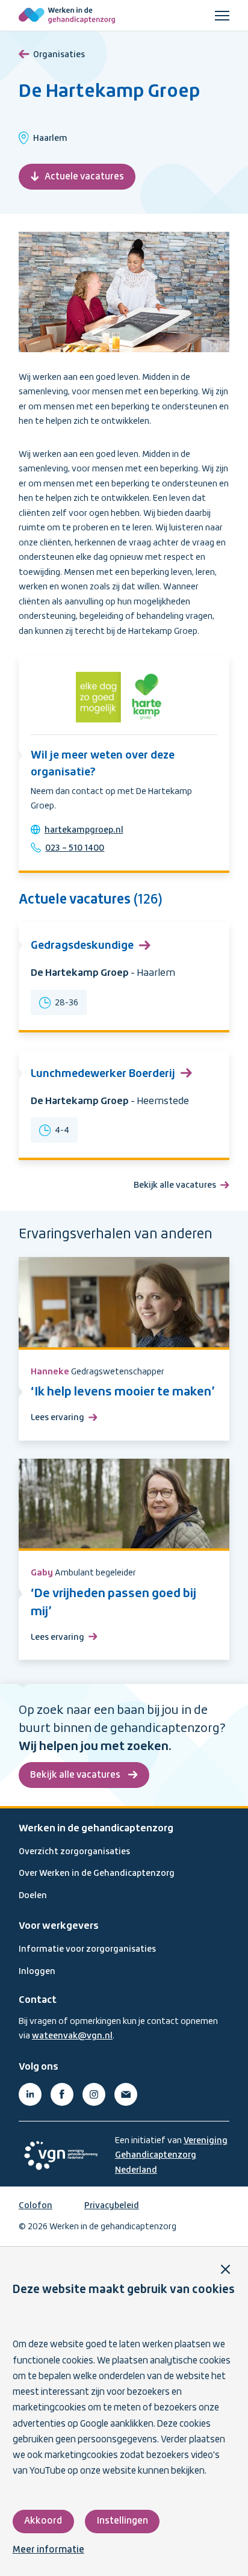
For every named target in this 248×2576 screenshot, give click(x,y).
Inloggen (37, 1972)
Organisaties (59, 55)
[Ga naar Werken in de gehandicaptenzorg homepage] (67, 16)
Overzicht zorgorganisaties (74, 1852)
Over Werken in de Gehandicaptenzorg (97, 1873)
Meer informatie (48, 2550)
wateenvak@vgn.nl (72, 2036)
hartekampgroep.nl (84, 830)
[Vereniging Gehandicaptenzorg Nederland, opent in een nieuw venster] (61, 2155)
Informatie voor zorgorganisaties (87, 1949)
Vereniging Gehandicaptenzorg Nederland (171, 2155)
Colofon (36, 2206)
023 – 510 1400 (75, 848)
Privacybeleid (112, 2206)
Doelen (33, 1896)
